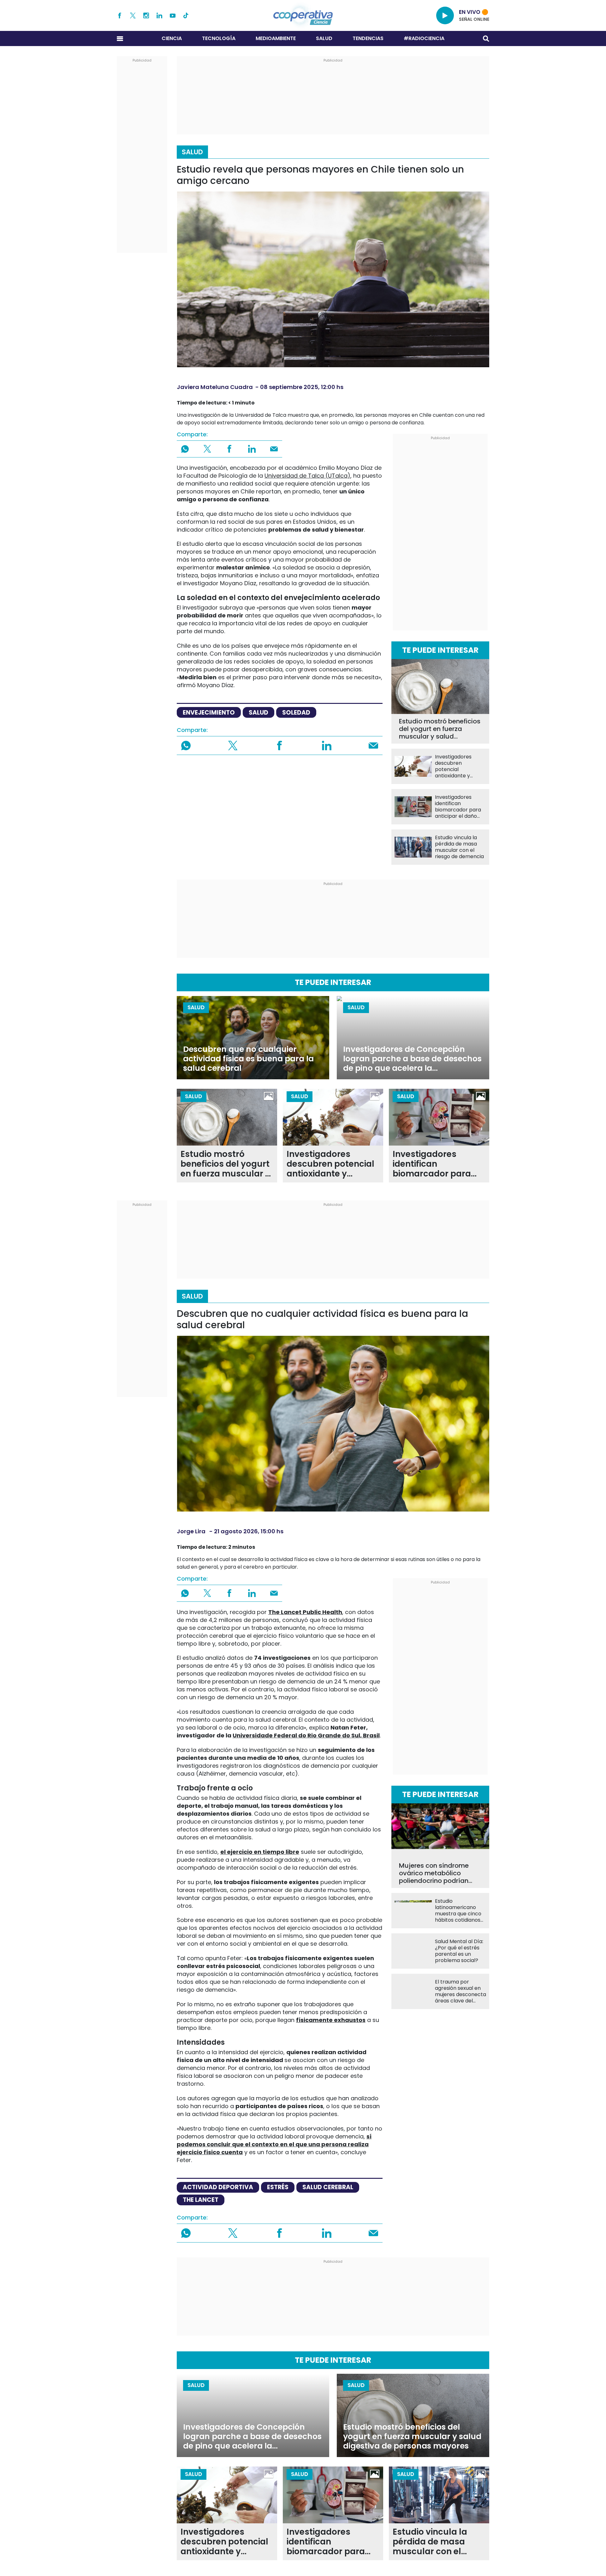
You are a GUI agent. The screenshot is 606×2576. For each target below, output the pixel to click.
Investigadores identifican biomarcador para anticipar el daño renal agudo (458, 807)
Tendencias (368, 38)
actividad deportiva (218, 2187)
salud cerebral (328, 2187)
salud (258, 713)
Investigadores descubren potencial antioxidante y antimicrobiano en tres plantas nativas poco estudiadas (460, 766)
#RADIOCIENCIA (424, 38)
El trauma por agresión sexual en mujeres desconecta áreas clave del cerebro (460, 1991)
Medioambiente (276, 38)
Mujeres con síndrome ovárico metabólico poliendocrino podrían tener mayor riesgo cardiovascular (434, 1873)
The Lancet (201, 2200)
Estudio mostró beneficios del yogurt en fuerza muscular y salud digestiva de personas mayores (440, 729)
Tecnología (219, 38)
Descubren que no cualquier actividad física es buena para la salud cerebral (248, 1059)
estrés (278, 2187)
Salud (324, 38)
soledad (296, 713)
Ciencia (172, 38)
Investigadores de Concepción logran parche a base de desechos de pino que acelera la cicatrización (412, 1059)
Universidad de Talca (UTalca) (307, 476)
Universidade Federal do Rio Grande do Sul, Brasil (306, 1735)
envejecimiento (209, 713)
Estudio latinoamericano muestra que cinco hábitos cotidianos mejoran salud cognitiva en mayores (458, 1911)
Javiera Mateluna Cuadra (215, 387)
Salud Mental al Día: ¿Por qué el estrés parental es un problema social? (459, 1951)
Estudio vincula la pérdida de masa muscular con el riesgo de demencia (459, 847)
